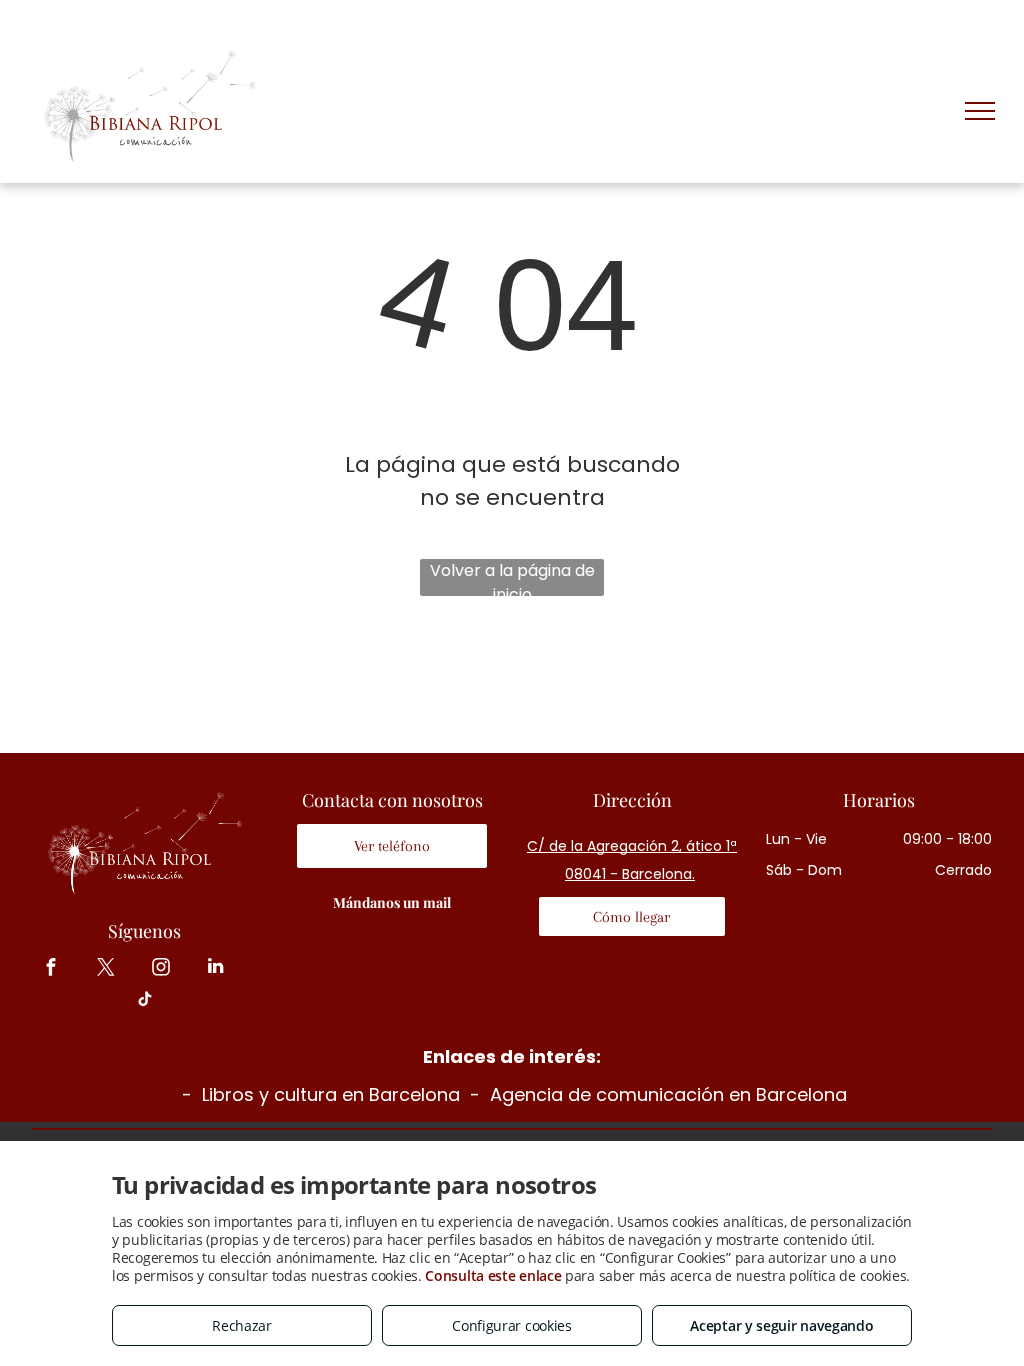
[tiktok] (144, 1001)
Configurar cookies (512, 1325)
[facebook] (50, 969)
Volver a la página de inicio (512, 577)
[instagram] (160, 969)
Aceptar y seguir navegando (781, 1325)
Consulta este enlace (493, 1275)
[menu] (980, 111)
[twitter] (105, 969)
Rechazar (242, 1325)
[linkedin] (215, 969)
